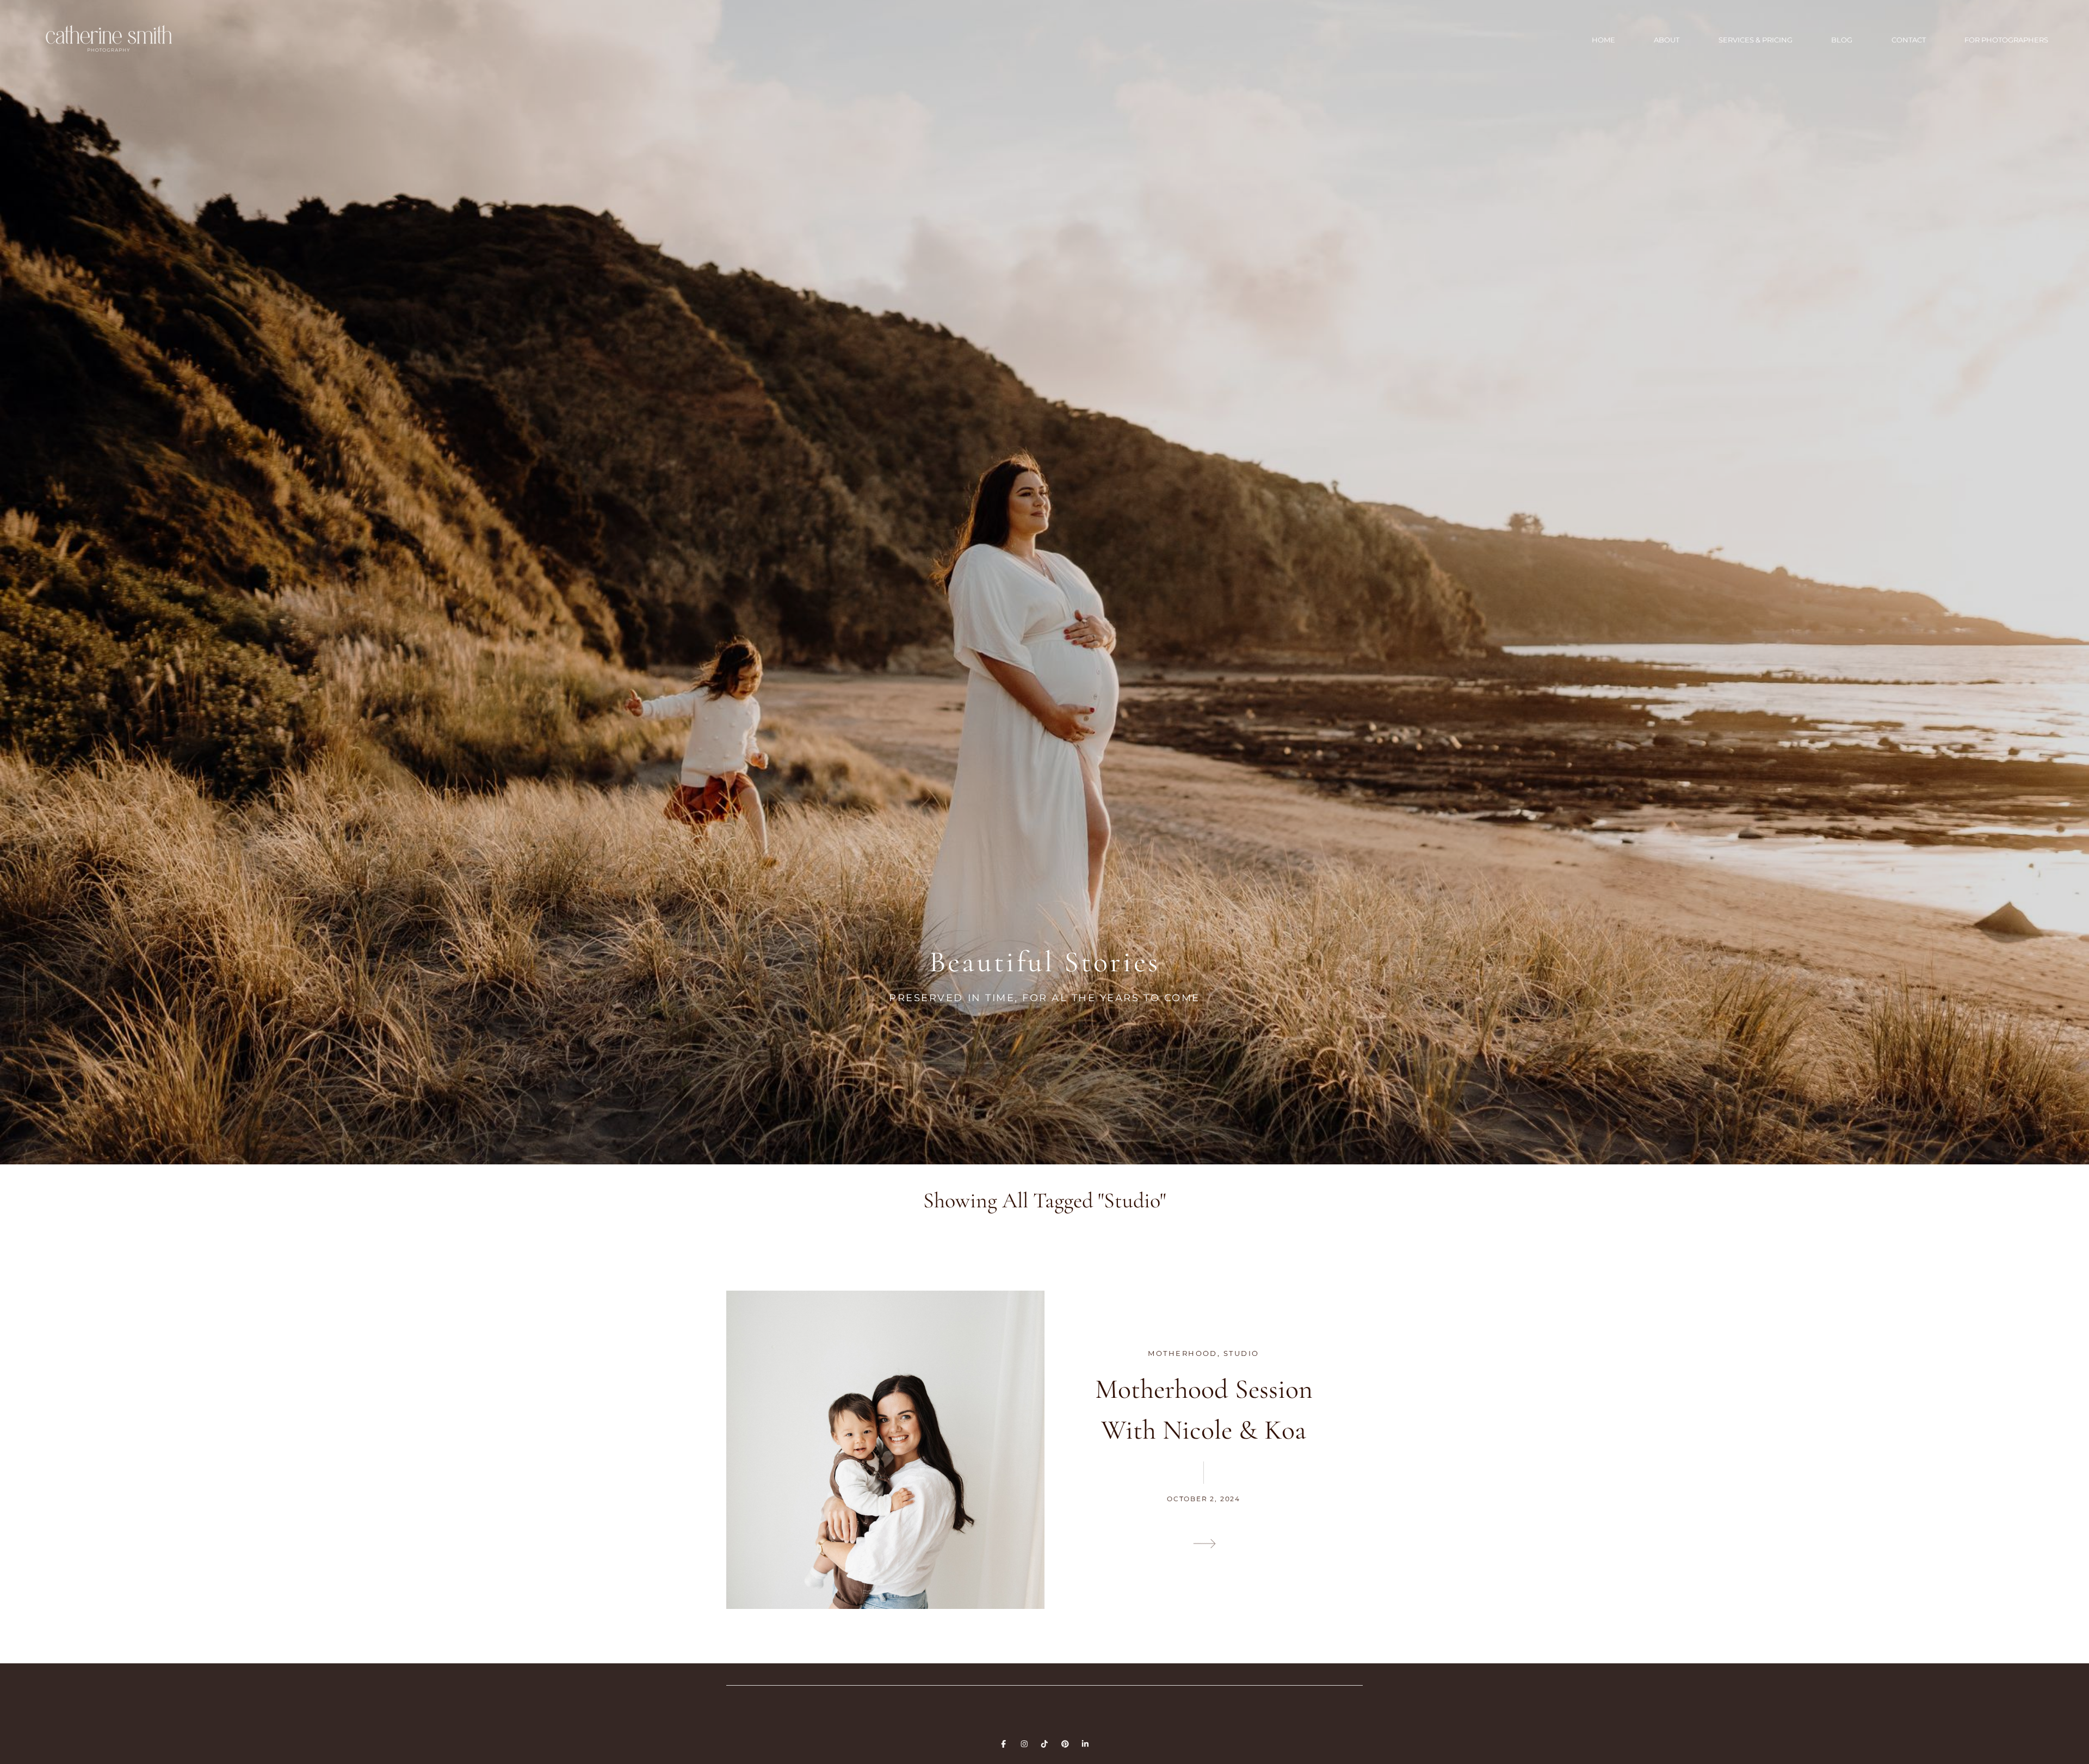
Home (1603, 40)
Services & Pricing (1756, 40)
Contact (1909, 40)
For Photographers (2006, 40)
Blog (1842, 40)
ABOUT (1667, 40)
